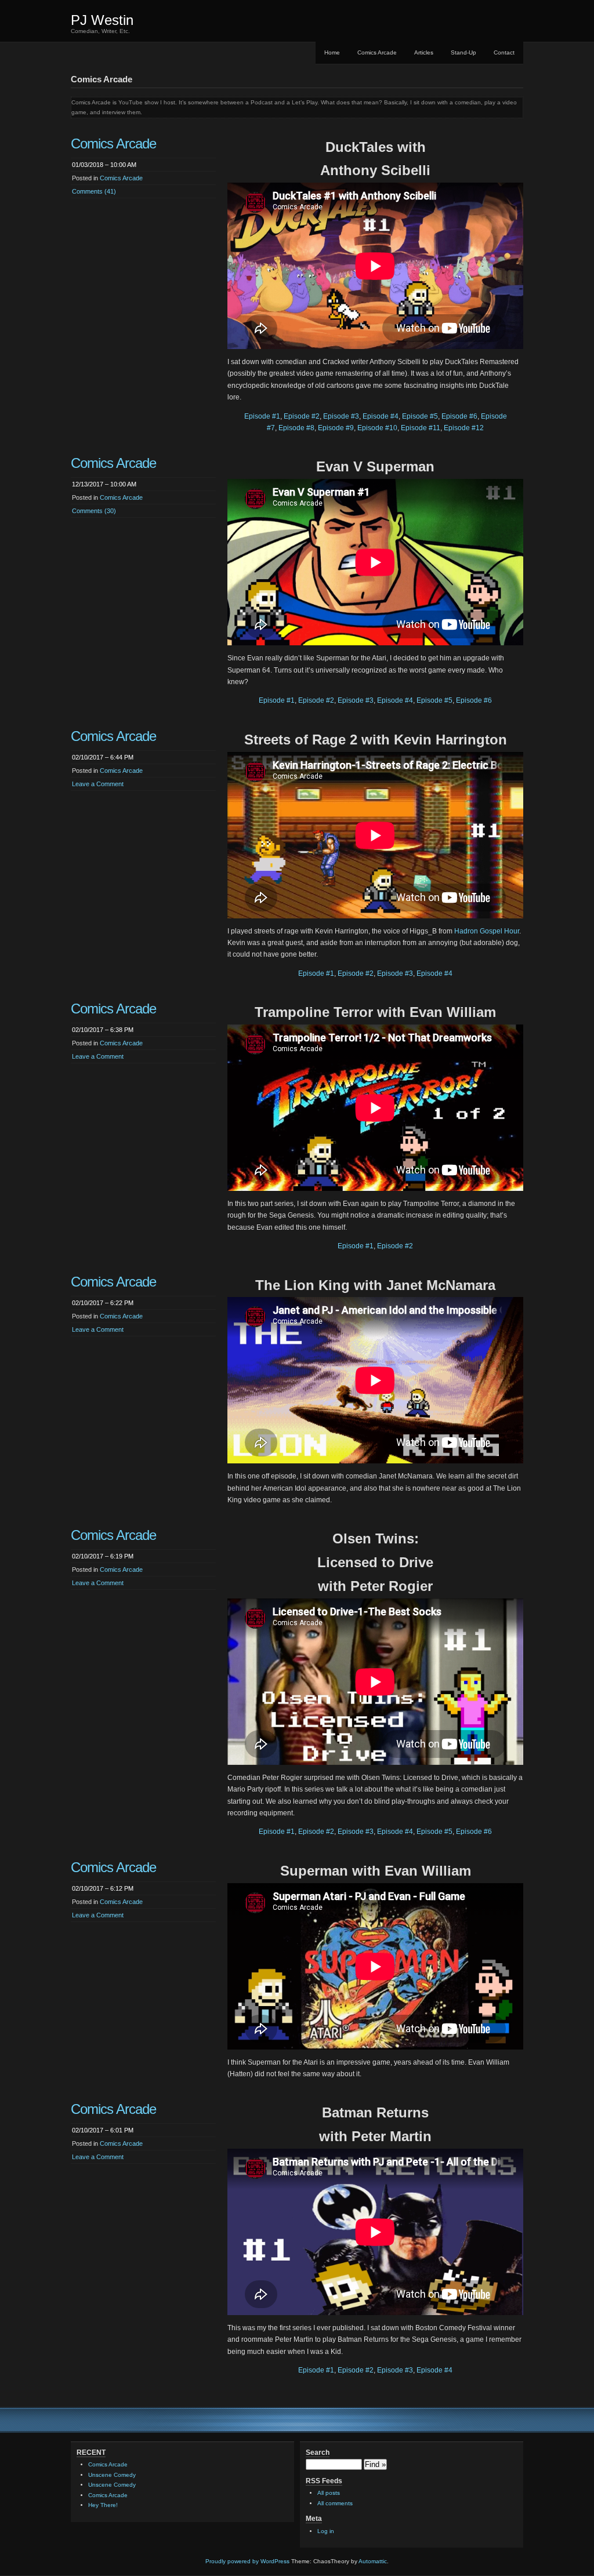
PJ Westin (102, 20)
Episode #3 (341, 416)
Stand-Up (463, 52)
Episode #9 (336, 428)
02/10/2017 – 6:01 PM (103, 2130)
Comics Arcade (377, 52)
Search (318, 2453)
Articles (424, 52)
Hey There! (103, 2505)
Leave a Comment (98, 784)
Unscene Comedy (112, 2475)
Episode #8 (296, 428)
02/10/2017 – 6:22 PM (103, 1303)
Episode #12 (464, 428)
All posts (329, 2493)
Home (332, 52)
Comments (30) (94, 511)
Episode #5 (420, 416)
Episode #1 (262, 416)
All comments (335, 2503)
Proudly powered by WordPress (247, 2561)
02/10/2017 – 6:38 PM (103, 1030)
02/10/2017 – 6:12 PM (103, 1888)
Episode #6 (459, 416)
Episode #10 (377, 428)
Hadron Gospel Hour (487, 931)
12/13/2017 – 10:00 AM (104, 484)
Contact (504, 52)
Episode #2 (302, 416)
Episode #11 (421, 428)
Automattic (373, 2561)
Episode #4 (381, 416)
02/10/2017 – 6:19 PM (103, 1556)
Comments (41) (94, 191)
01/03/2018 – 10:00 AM (104, 165)
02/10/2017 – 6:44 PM (103, 757)
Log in (326, 2531)
